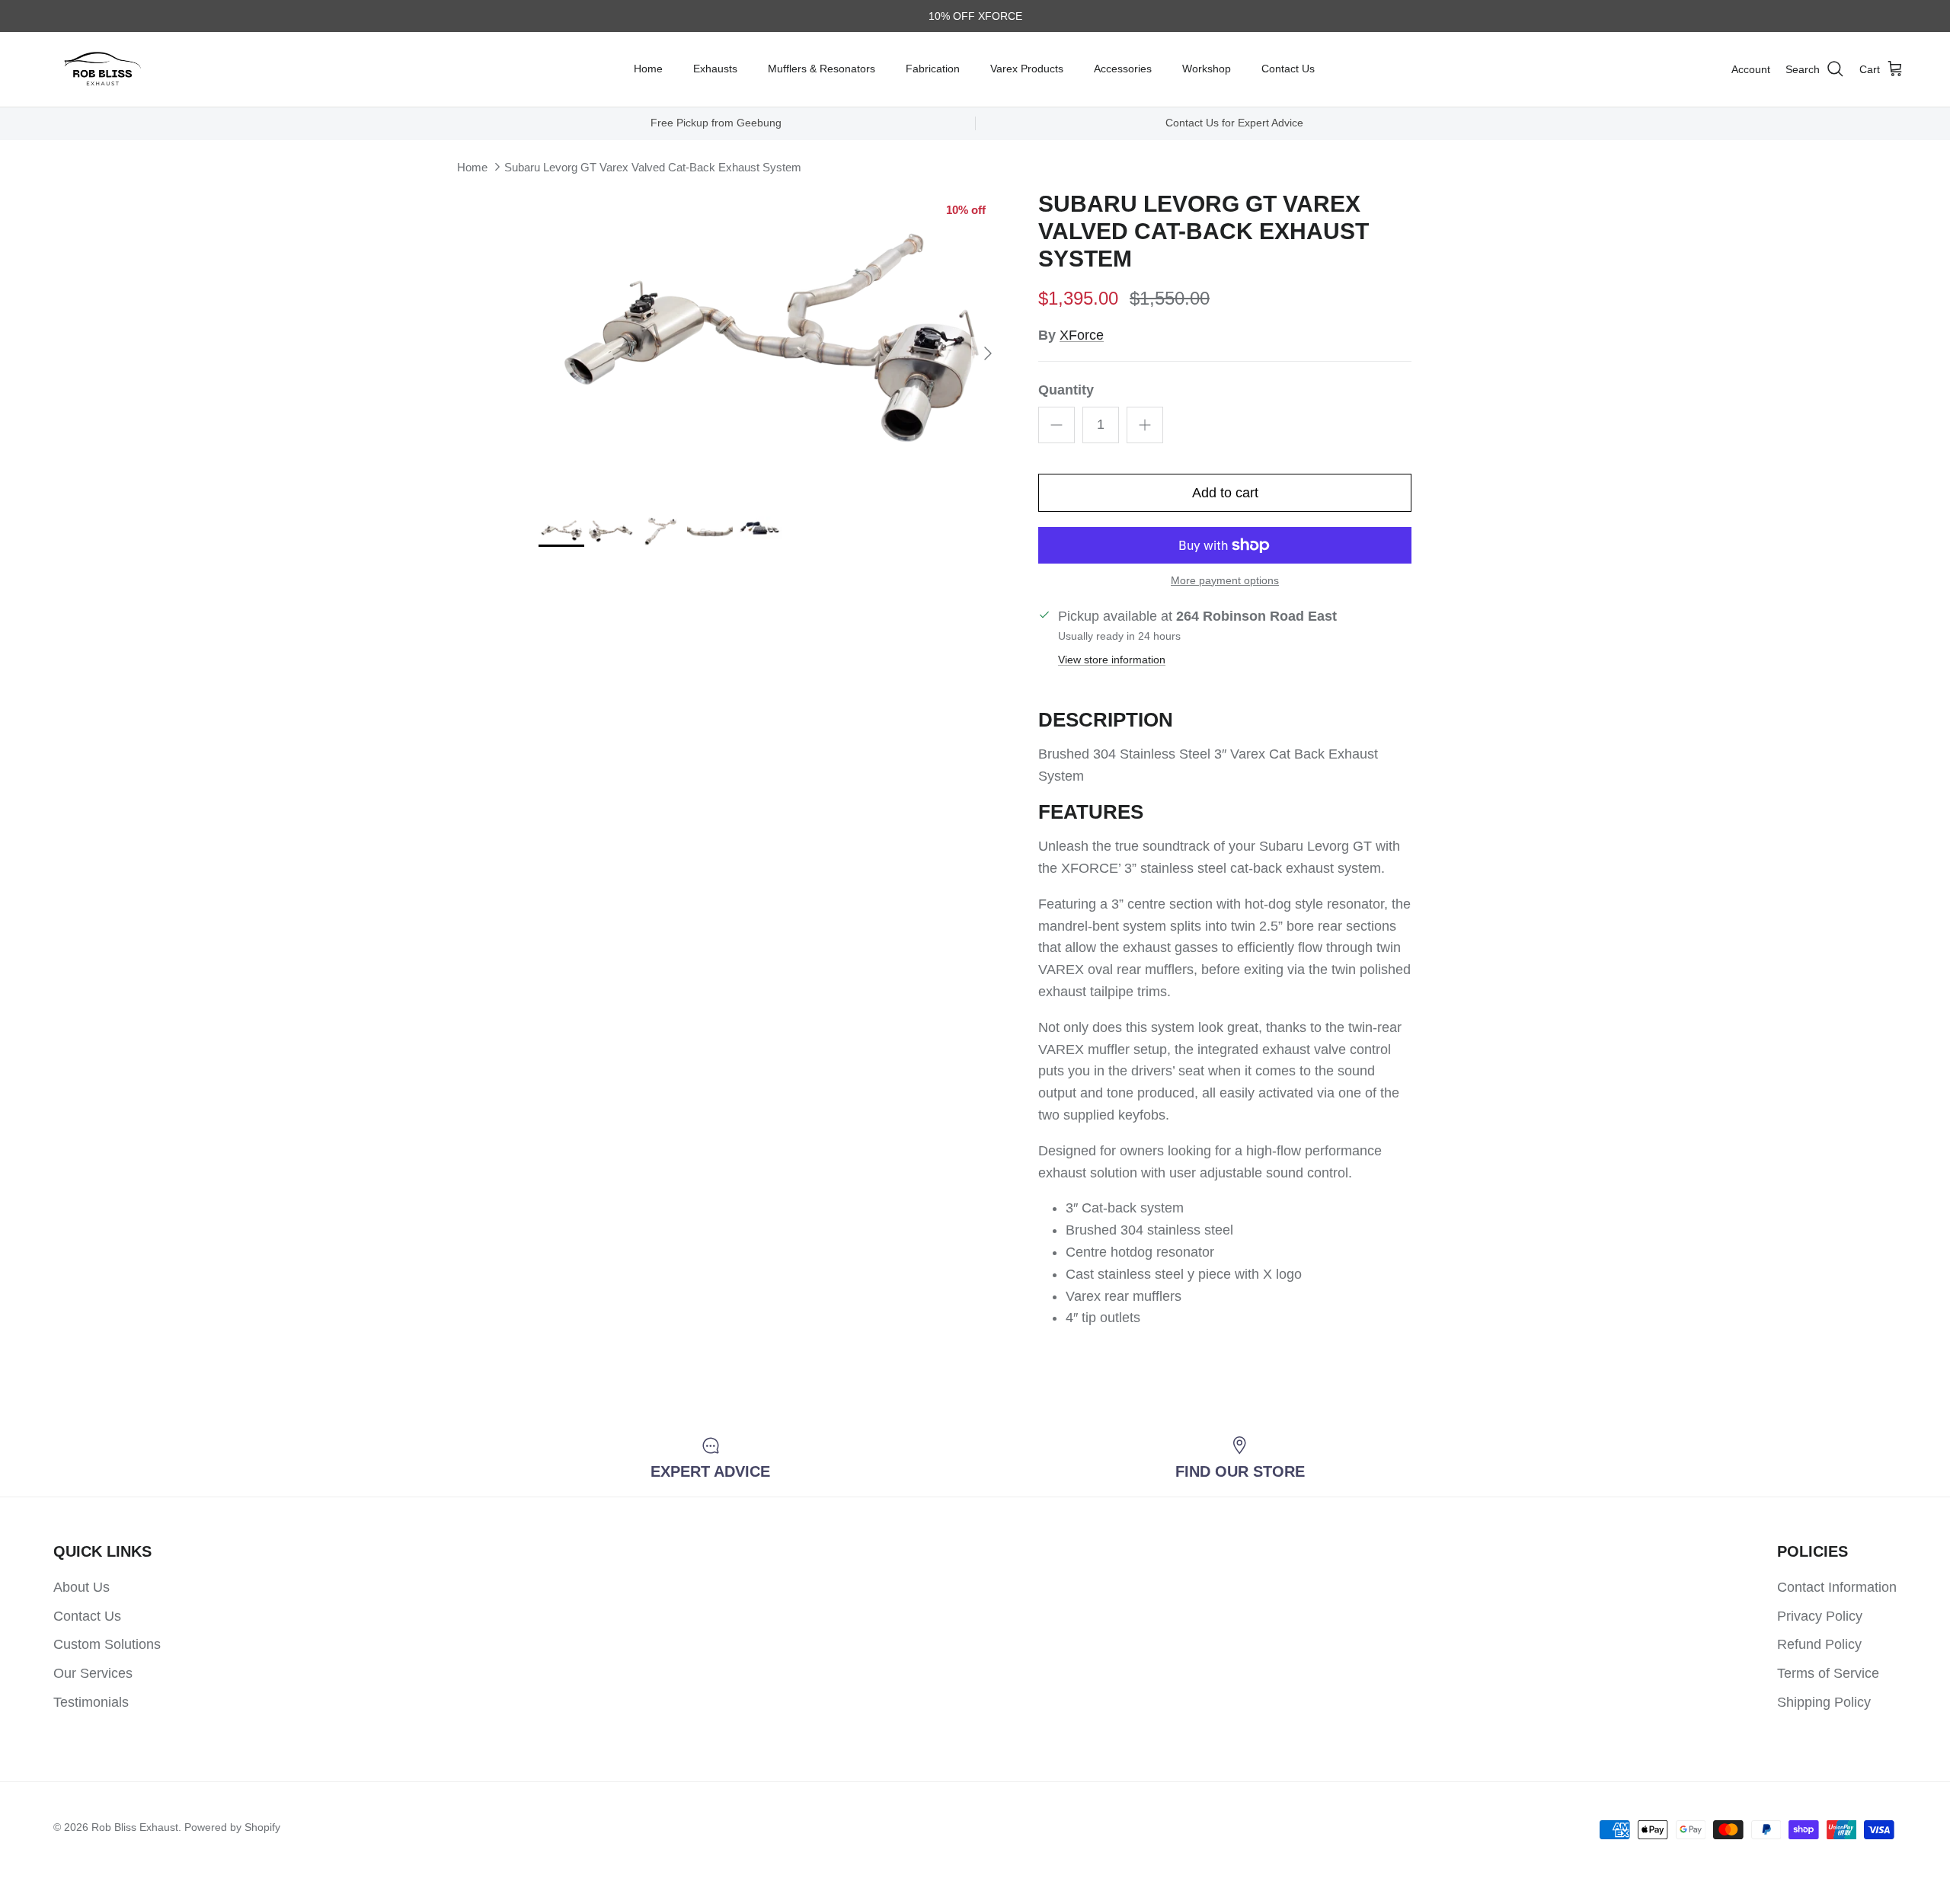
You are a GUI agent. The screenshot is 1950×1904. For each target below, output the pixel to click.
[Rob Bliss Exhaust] (103, 69)
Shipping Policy (1824, 1702)
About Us (82, 1587)
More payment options (1225, 580)
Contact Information (1837, 1587)
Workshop (1207, 69)
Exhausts (715, 69)
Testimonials (91, 1702)
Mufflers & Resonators (822, 69)
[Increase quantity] (1145, 425)
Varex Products (1027, 69)
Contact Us (1288, 69)
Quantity (1066, 390)
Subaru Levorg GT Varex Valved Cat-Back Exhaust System (653, 167)
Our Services (93, 1673)
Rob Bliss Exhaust (135, 1827)
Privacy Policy (1820, 1616)
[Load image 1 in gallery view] (772, 346)
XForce (1082, 335)
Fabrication (933, 69)
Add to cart (1225, 493)
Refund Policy (1819, 1644)
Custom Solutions (107, 1644)
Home (648, 69)
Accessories (1123, 69)
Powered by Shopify (232, 1827)
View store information (1112, 660)
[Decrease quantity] (1057, 425)
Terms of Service (1828, 1673)
